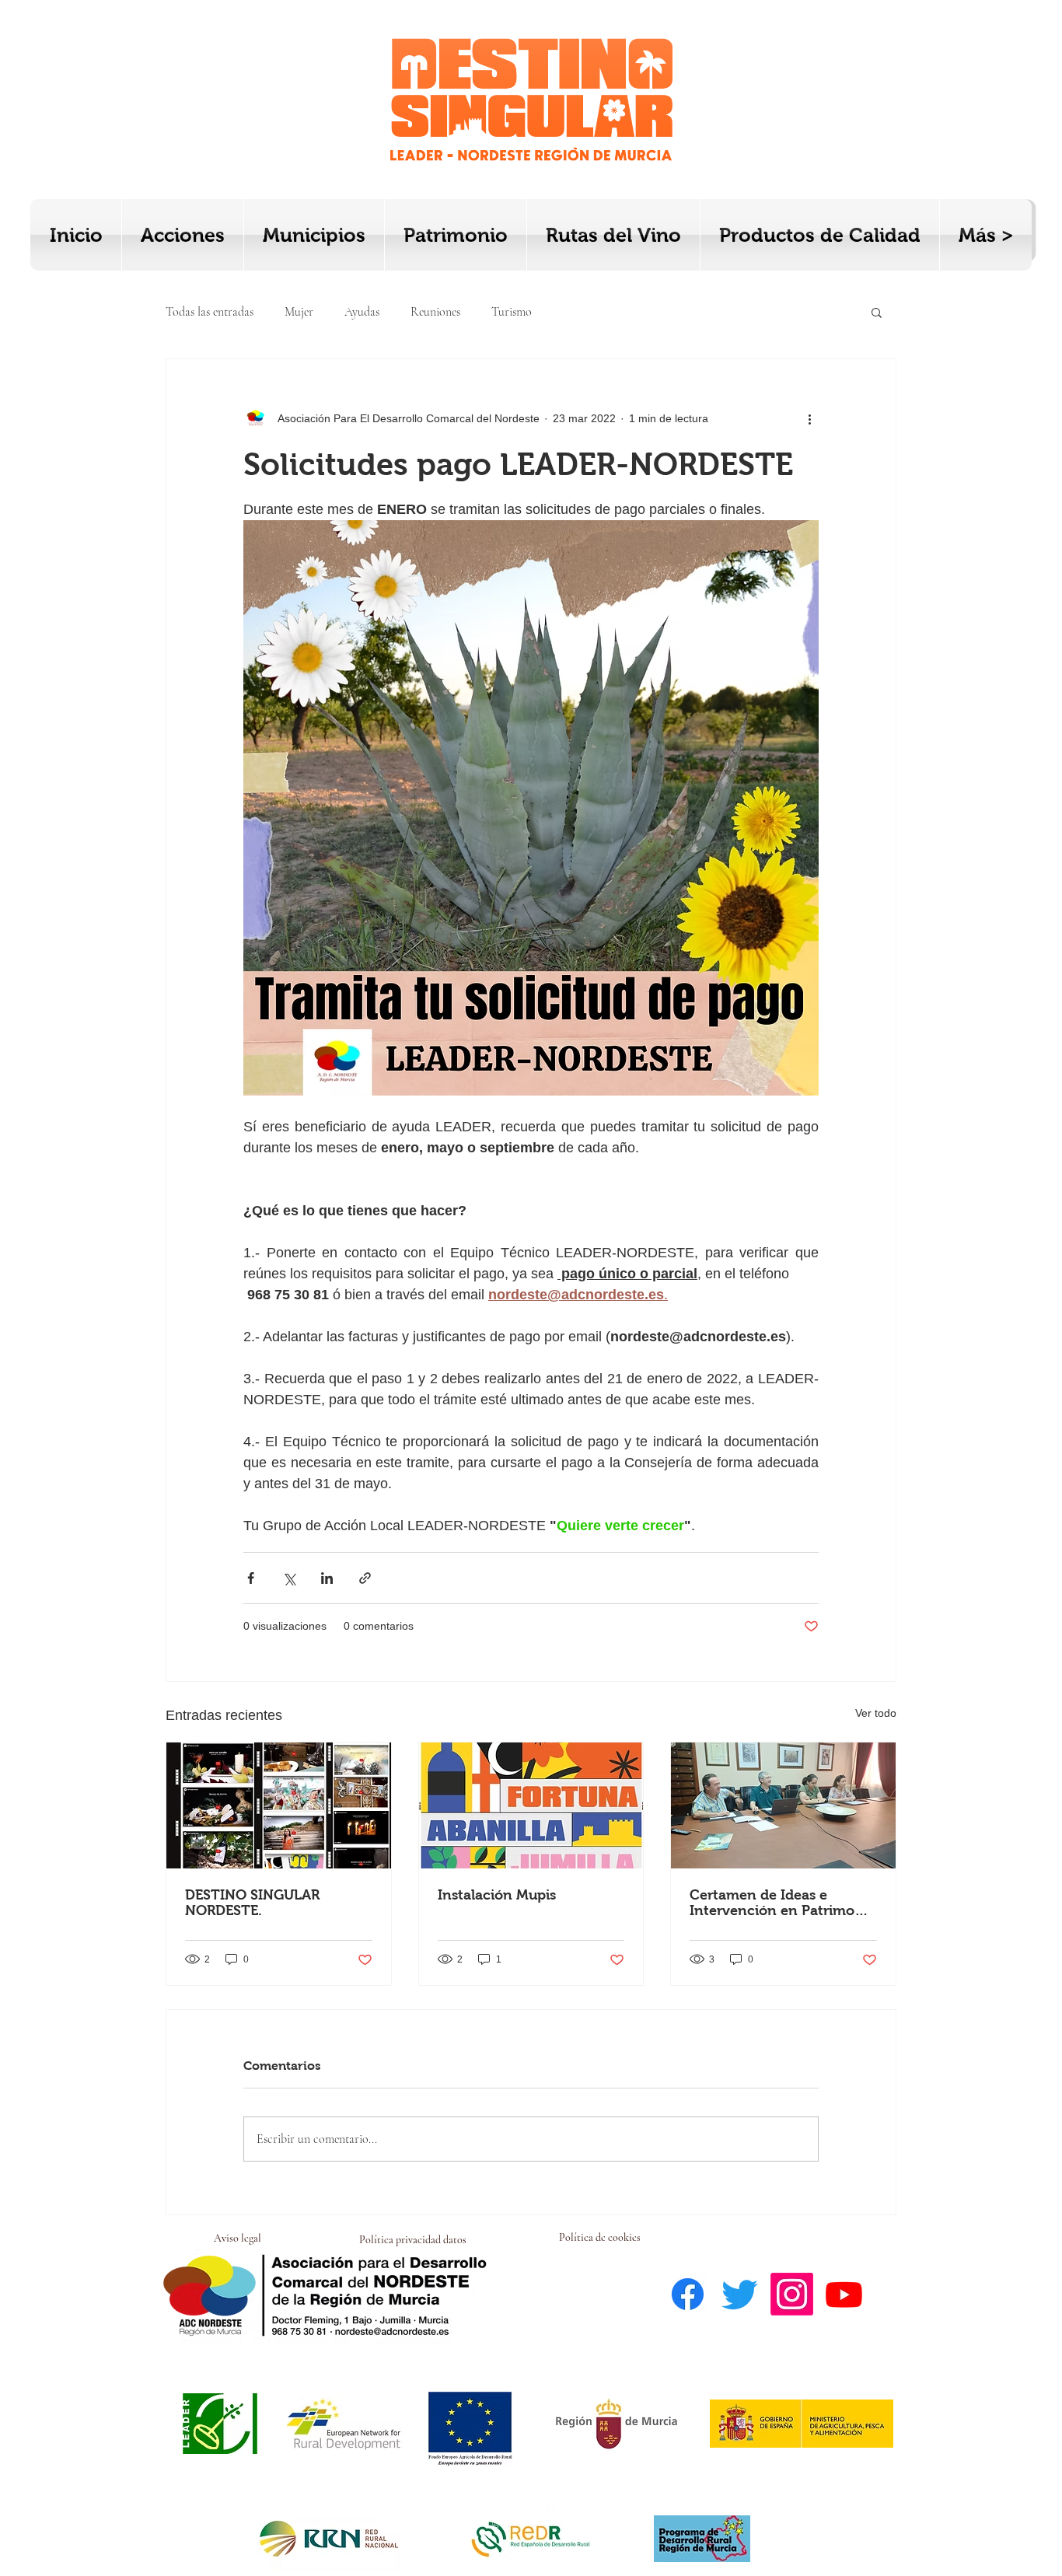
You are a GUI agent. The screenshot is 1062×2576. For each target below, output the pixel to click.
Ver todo (876, 1713)
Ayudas (362, 312)
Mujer (299, 312)
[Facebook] (688, 2294)
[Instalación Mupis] (531, 1805)
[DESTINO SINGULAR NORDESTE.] (279, 1805)
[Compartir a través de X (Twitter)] (289, 1578)
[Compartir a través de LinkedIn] (327, 1578)
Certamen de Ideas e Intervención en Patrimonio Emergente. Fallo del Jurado (783, 1903)
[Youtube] (844, 2294)
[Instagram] (792, 2294)
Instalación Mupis (497, 1895)
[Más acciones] (809, 418)
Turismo (512, 312)
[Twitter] (740, 2294)
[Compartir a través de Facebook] (251, 1578)
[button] (877, 312)
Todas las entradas (210, 312)
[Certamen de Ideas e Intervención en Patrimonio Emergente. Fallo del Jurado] (783, 1805)
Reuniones (435, 312)
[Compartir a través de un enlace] (365, 1578)
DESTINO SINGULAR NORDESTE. (252, 1903)
